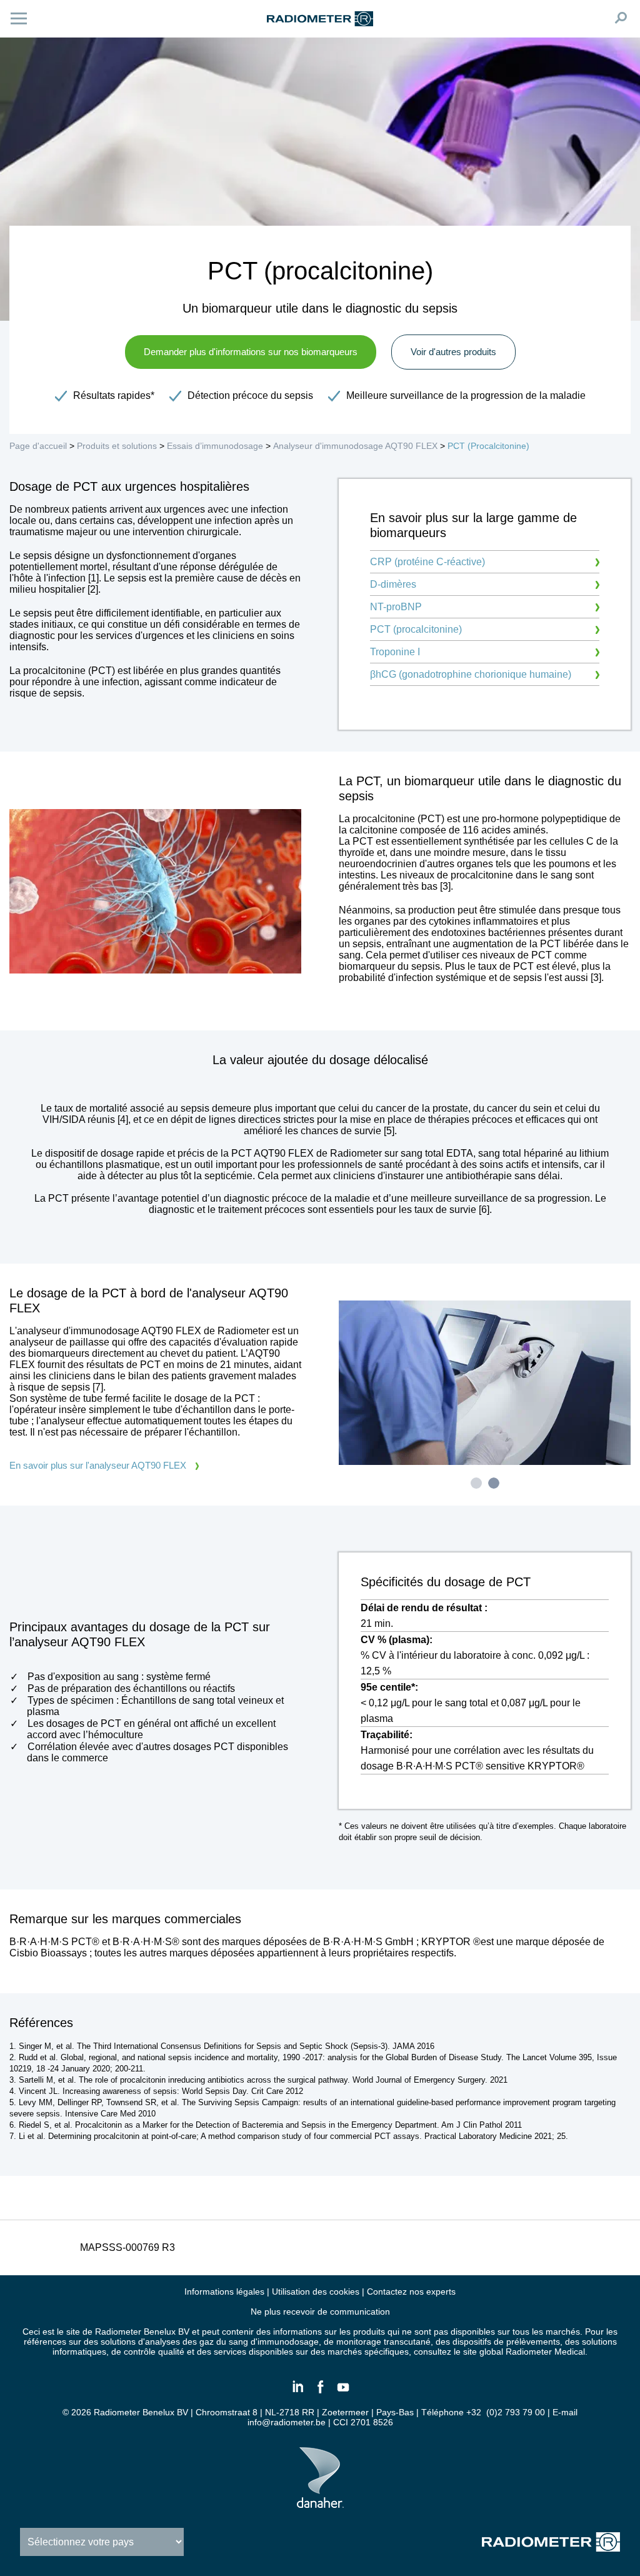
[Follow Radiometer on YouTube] (342, 2392)
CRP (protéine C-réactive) (427, 562)
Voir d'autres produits (453, 352)
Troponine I (395, 652)
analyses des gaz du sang (197, 2342)
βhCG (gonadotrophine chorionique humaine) (471, 674)
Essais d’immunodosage (215, 446)
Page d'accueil (38, 446)
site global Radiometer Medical (524, 2352)
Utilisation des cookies (316, 2292)
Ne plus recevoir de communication (320, 2312)
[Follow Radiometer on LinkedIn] (297, 2392)
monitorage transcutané (383, 2342)
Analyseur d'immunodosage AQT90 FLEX (357, 446)
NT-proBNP (396, 607)
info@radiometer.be (287, 2422)
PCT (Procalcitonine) (488, 446)
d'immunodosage (285, 2342)
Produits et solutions (117, 446)
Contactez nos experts (411, 2292)
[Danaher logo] (320, 2503)
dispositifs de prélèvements (506, 2342)
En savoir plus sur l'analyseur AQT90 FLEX (98, 1465)
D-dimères (393, 584)
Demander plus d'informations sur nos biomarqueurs (251, 352)
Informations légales (224, 2292)
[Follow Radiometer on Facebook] (320, 2392)
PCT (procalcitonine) (416, 629)
